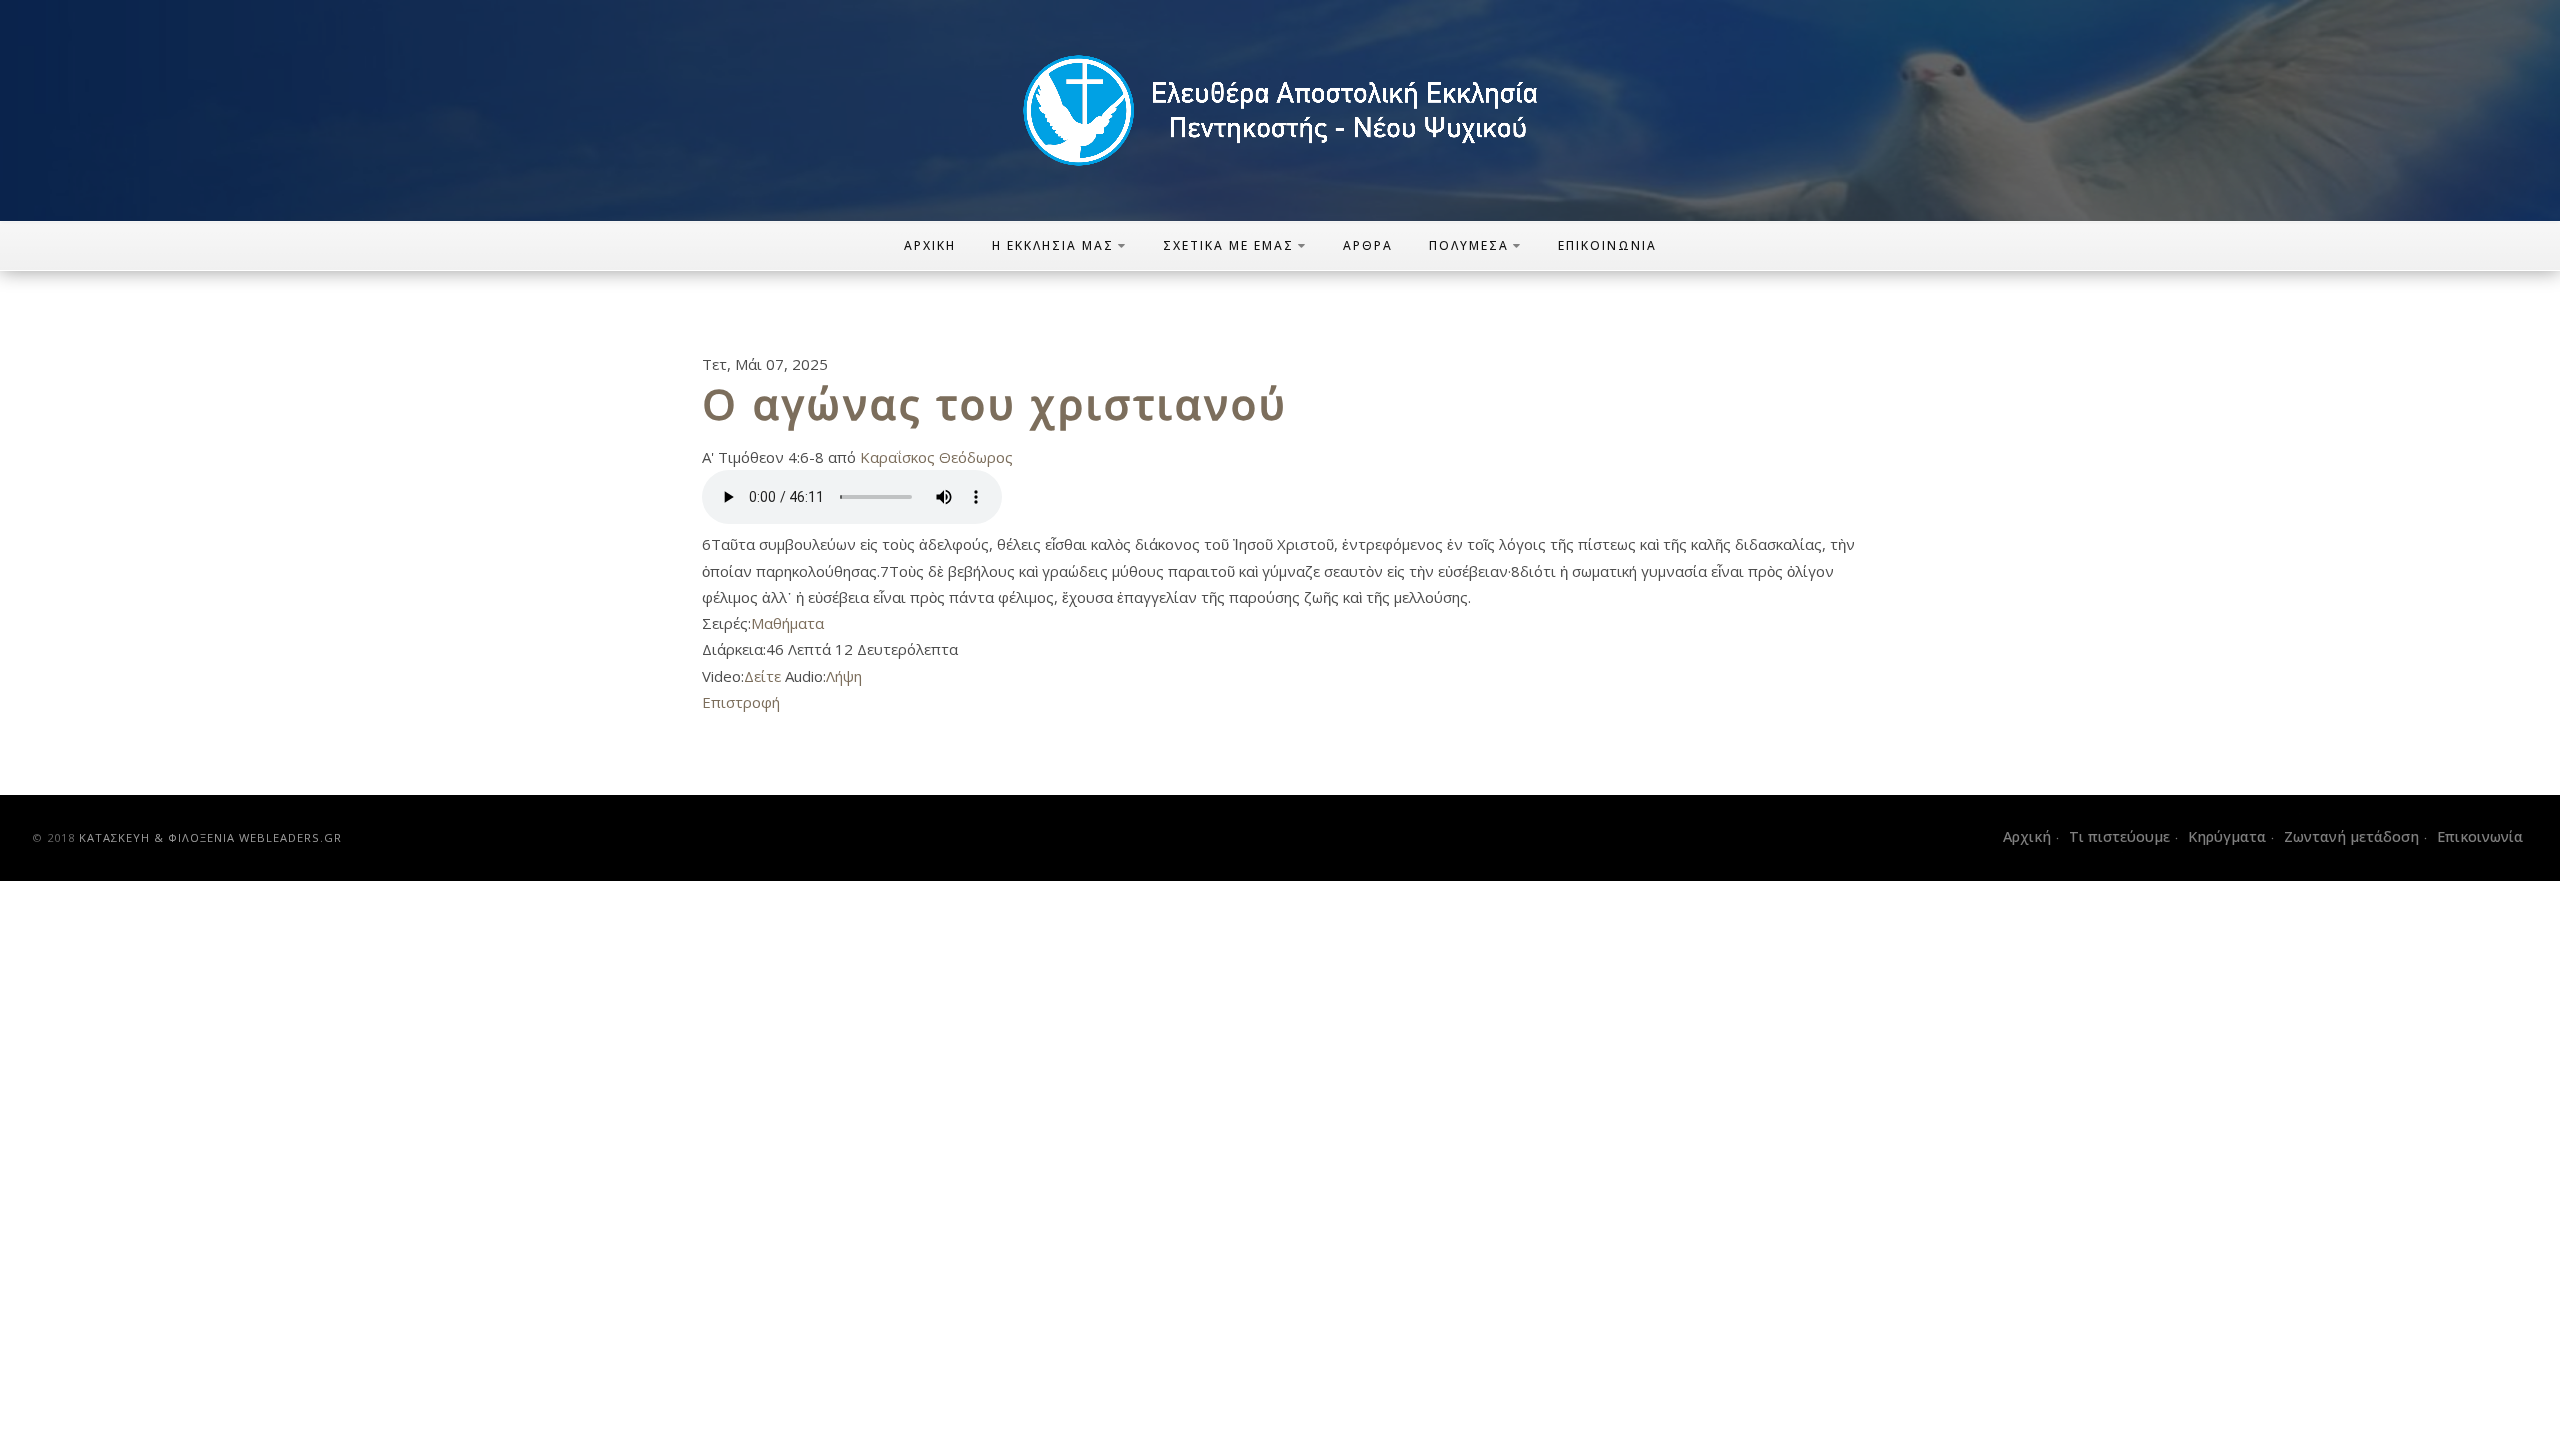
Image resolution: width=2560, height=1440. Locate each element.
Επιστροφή (741, 702)
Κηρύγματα (2227, 836)
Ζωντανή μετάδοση (2351, 836)
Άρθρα (1368, 245)
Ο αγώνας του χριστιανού (995, 403)
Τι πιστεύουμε (2119, 836)
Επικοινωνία (1607, 245)
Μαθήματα (787, 623)
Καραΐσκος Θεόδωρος (936, 457)
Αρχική (930, 245)
